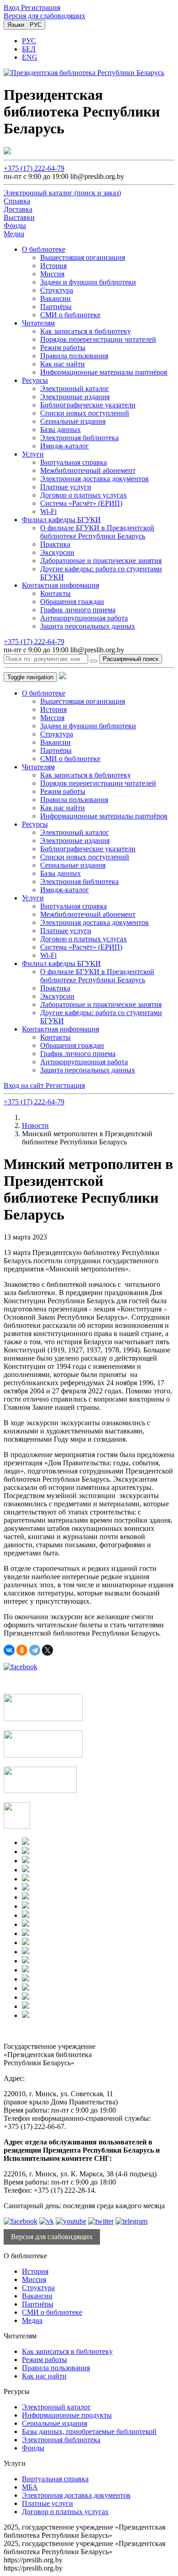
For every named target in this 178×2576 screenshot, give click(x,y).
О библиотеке (44, 249)
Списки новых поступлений (85, 413)
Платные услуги (66, 487)
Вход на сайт (25, 1085)
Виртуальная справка (73, 462)
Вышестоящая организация (83, 257)
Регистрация (41, 8)
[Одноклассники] (22, 1650)
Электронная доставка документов (94, 479)
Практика (55, 544)
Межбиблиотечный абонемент (88, 470)
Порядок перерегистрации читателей (98, 339)
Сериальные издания (73, 421)
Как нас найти (63, 364)
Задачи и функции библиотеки (88, 282)
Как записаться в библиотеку (86, 331)
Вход (12, 8)
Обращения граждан (72, 602)
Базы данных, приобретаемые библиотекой (89, 2431)
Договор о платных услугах (84, 495)
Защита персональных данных (88, 626)
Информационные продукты (67, 2415)
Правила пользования (74, 356)
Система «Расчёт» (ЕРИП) (81, 503)
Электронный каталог (75, 389)
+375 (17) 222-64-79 (34, 168)
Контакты (55, 593)
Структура (57, 290)
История (53, 266)
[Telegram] (35, 1650)
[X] (47, 1650)
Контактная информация (60, 585)
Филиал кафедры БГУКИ (61, 520)
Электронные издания (75, 397)
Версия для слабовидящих (44, 16)
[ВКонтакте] (9, 1650)
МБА (30, 2487)
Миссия (52, 274)
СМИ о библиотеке (70, 315)
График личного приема (78, 610)
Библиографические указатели (88, 405)
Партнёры (56, 307)
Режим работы (63, 348)
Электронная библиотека (79, 438)
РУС (29, 41)
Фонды (33, 2448)
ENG (30, 57)
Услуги (33, 454)
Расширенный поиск (131, 659)
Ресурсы (35, 380)
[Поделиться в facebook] (21, 1667)
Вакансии (55, 298)
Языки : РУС (24, 25)
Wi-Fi (48, 511)
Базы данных (60, 429)
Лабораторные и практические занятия (101, 561)
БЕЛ (29, 49)
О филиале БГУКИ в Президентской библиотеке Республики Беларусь (97, 532)
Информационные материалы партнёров (104, 372)
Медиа (32, 2320)
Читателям (38, 323)
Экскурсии (57, 552)
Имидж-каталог (65, 446)
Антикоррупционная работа (84, 618)
